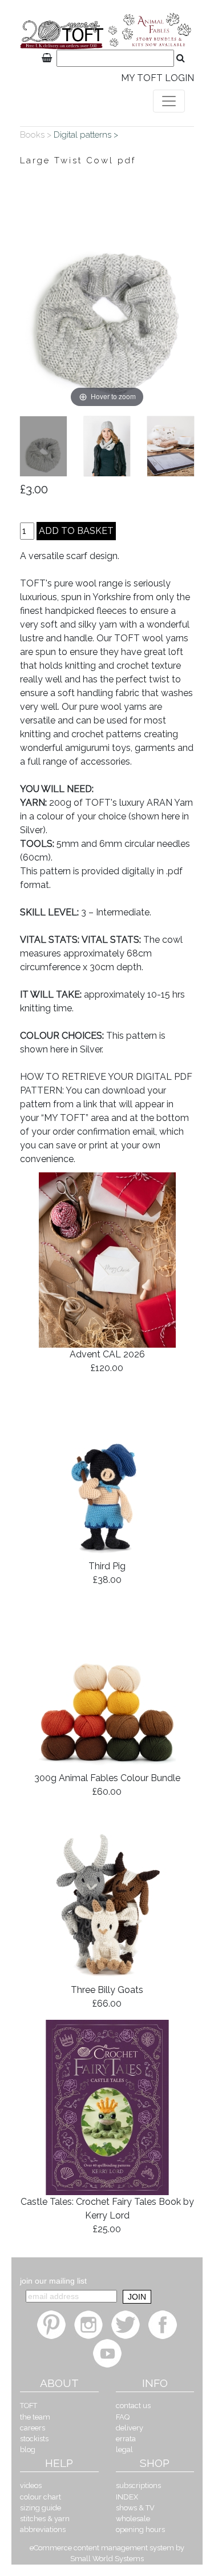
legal (124, 2450)
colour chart (41, 2497)
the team (35, 2417)
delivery (130, 2428)
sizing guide (41, 2508)
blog (28, 2450)
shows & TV (135, 2508)
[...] (43, 446)
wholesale (133, 2519)
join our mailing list (53, 2281)
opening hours (140, 2529)
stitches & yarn (45, 2519)
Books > (37, 135)
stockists (34, 2439)
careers (33, 2428)
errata (126, 2439)
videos (31, 2485)
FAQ (123, 2417)
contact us (133, 2406)
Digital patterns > (87, 135)
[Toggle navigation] (169, 101)
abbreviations (43, 2529)
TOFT (29, 2406)
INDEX (127, 2497)
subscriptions (138, 2485)
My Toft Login (158, 78)
